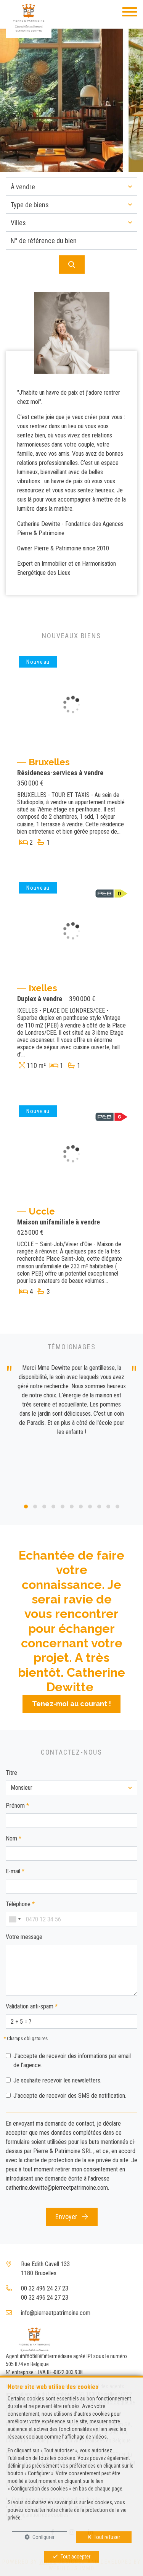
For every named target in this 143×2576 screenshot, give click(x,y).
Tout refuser (107, 2537)
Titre (11, 1773)
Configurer (43, 2537)
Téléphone (20, 1904)
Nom (14, 1838)
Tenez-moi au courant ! (71, 1704)
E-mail (15, 1871)
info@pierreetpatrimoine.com (56, 2313)
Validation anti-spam (32, 2006)
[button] (71, 187)
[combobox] (14, 1919)
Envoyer (67, 2217)
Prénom (17, 1806)
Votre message (24, 1937)
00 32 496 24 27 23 (45, 2288)
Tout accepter (76, 2557)
